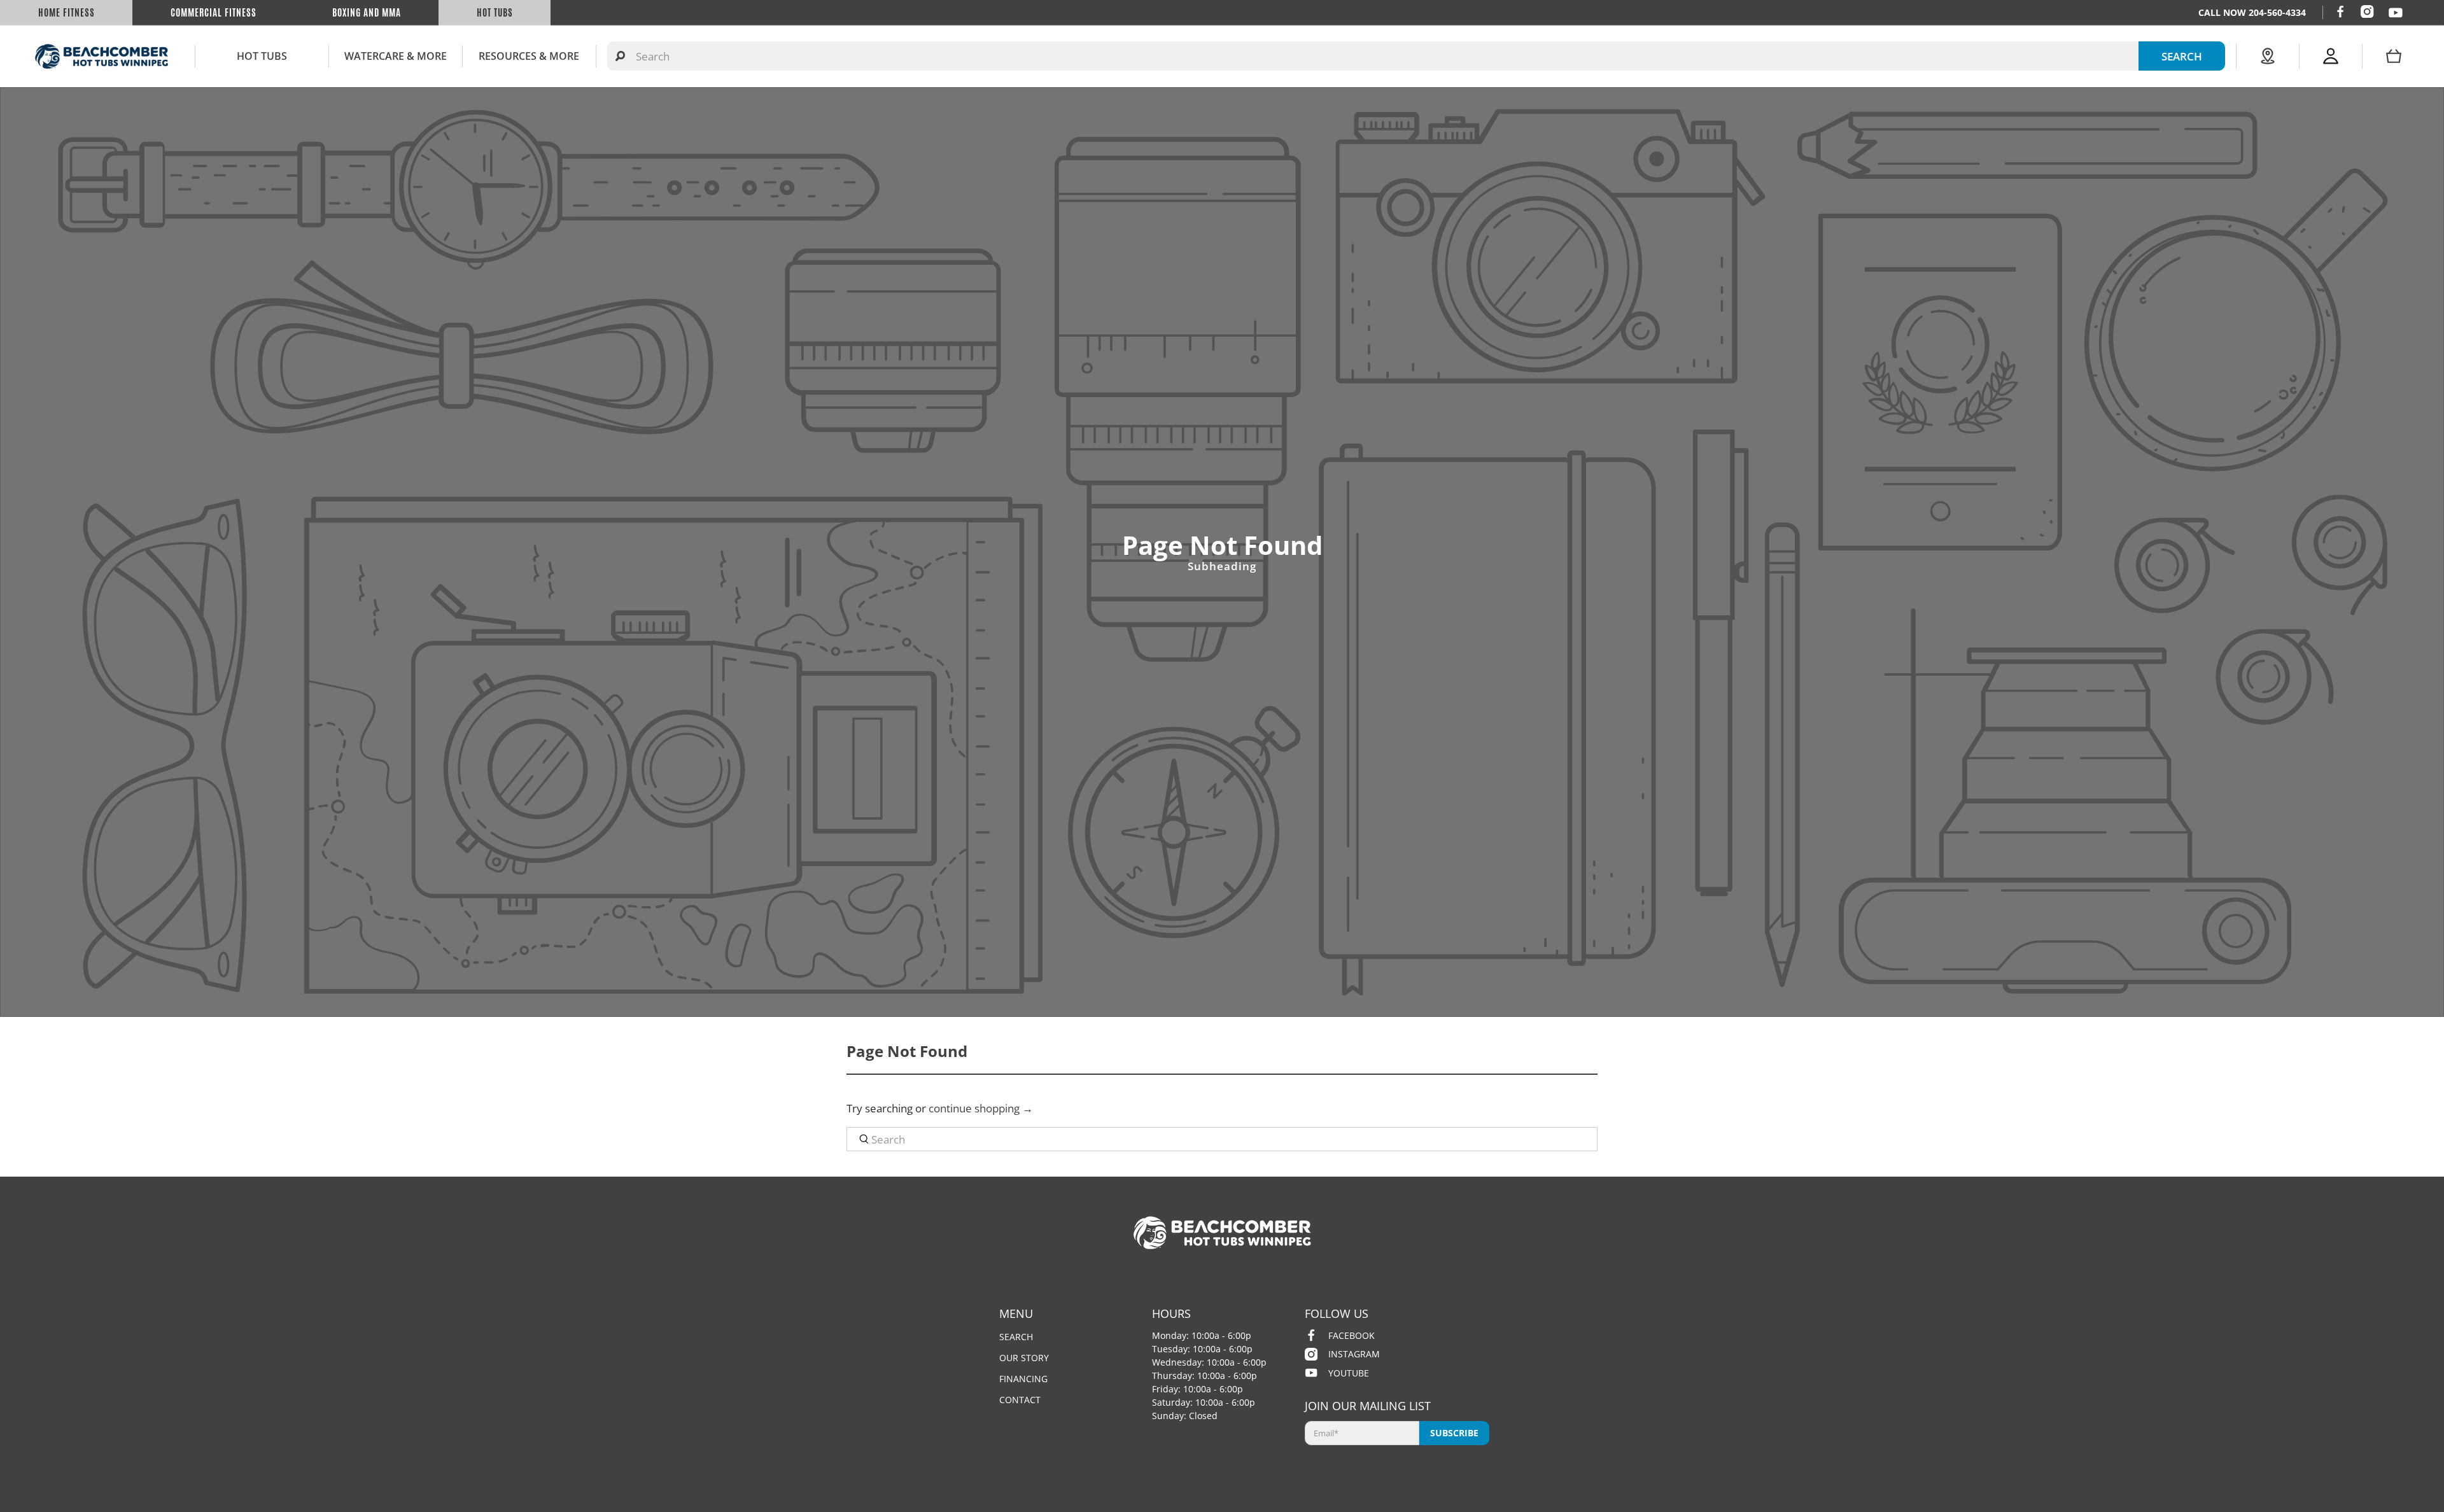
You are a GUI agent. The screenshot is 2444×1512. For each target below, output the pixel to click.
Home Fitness (67, 13)
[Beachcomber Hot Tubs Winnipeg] (102, 56)
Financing (1023, 1379)
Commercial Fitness (214, 13)
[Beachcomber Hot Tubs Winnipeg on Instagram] (2367, 11)
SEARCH (2182, 56)
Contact (1020, 1400)
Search (1016, 1337)
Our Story (1024, 1358)
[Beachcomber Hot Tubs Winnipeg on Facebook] (2340, 11)
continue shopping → (981, 1108)
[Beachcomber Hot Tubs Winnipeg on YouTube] (2396, 13)
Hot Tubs (495, 13)
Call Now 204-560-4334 (2252, 12)
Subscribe (1454, 1433)
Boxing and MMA (367, 13)
